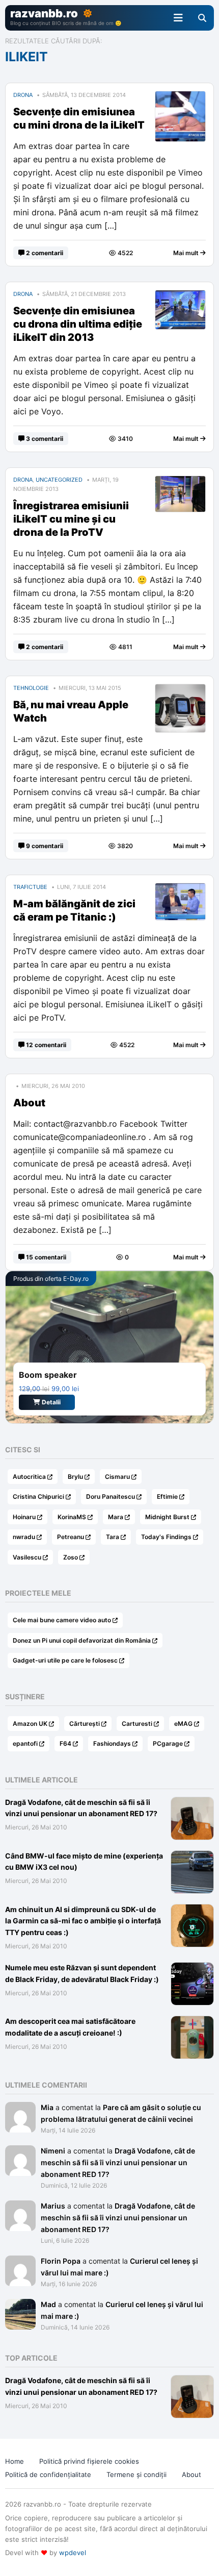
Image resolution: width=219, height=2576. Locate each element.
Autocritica (29, 1477)
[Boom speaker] (109, 1347)
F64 (65, 1743)
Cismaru (117, 1477)
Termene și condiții (136, 2474)
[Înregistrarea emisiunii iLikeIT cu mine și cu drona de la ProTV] (180, 483)
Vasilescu (27, 1557)
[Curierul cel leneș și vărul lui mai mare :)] (20, 2261)
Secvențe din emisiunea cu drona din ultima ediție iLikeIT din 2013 (78, 324)
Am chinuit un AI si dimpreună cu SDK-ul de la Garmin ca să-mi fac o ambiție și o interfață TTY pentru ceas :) (83, 1921)
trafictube (30, 887)
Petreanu (71, 1537)
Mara (116, 1517)
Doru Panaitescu (111, 1496)
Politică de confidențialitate (48, 2474)
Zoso (71, 1557)
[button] (178, 18)
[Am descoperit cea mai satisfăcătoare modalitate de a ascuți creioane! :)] (192, 2037)
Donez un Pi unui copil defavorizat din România (82, 1640)
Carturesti (137, 1724)
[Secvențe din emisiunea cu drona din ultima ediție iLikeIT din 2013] (180, 297)
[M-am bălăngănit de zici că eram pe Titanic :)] (180, 890)
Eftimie (167, 1496)
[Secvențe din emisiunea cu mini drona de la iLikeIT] (180, 98)
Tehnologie (31, 688)
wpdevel (73, 2553)
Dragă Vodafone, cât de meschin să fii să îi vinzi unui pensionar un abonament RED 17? (118, 2162)
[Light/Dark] (88, 13)
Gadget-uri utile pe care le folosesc (65, 1660)
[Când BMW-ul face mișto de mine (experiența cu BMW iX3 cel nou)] (192, 1872)
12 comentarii (45, 1045)
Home (15, 2461)
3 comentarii (44, 439)
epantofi (25, 1743)
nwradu (24, 1537)
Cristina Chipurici (38, 1496)
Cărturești (85, 1724)
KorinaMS (72, 1517)
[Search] (202, 18)
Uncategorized (59, 480)
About (29, 1103)
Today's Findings (166, 1537)
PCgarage (168, 1743)
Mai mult (187, 253)
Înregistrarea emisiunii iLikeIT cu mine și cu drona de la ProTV (71, 519)
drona (23, 95)
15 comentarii (45, 1257)
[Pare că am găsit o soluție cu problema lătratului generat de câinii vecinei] (20, 2107)
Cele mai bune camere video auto (62, 1620)
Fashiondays (112, 1743)
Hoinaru (24, 1517)
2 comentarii (44, 253)
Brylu (75, 1477)
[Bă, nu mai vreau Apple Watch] (180, 691)
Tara (113, 1537)
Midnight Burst (167, 1517)
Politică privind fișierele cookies (89, 2461)
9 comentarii (44, 846)
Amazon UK (30, 1724)
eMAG (183, 1724)
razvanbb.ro (44, 13)
